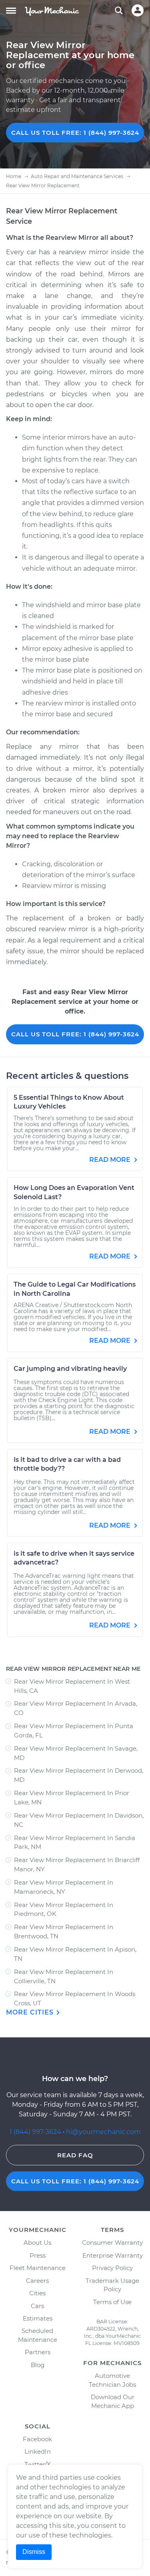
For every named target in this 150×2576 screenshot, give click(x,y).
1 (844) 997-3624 (36, 2132)
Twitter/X (38, 2464)
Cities (37, 2293)
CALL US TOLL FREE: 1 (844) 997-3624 (75, 133)
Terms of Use (112, 2302)
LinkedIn (38, 2451)
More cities (31, 2012)
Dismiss (34, 2552)
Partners (38, 2352)
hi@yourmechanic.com (103, 2132)
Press (38, 2255)
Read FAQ (75, 2155)
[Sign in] (138, 10)
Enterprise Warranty (113, 2255)
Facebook (37, 2439)
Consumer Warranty (112, 2243)
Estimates (38, 2318)
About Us (37, 2243)
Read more (111, 1160)
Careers (37, 2281)
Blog (38, 2365)
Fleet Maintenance (38, 2268)
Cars (37, 2306)
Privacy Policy (112, 2268)
